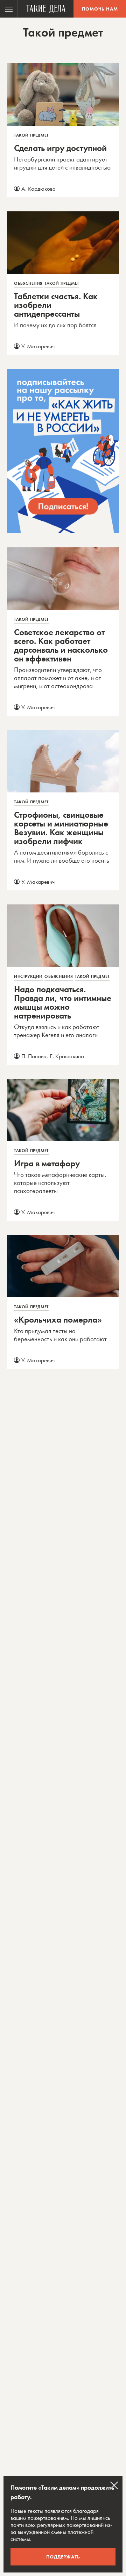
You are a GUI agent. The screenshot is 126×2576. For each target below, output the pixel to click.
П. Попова (34, 1056)
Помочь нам (100, 9)
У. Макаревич (38, 346)
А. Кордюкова (38, 189)
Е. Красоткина (67, 1056)
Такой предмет (31, 135)
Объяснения (28, 283)
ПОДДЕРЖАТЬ (63, 2557)
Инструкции (28, 976)
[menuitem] (9, 9)
